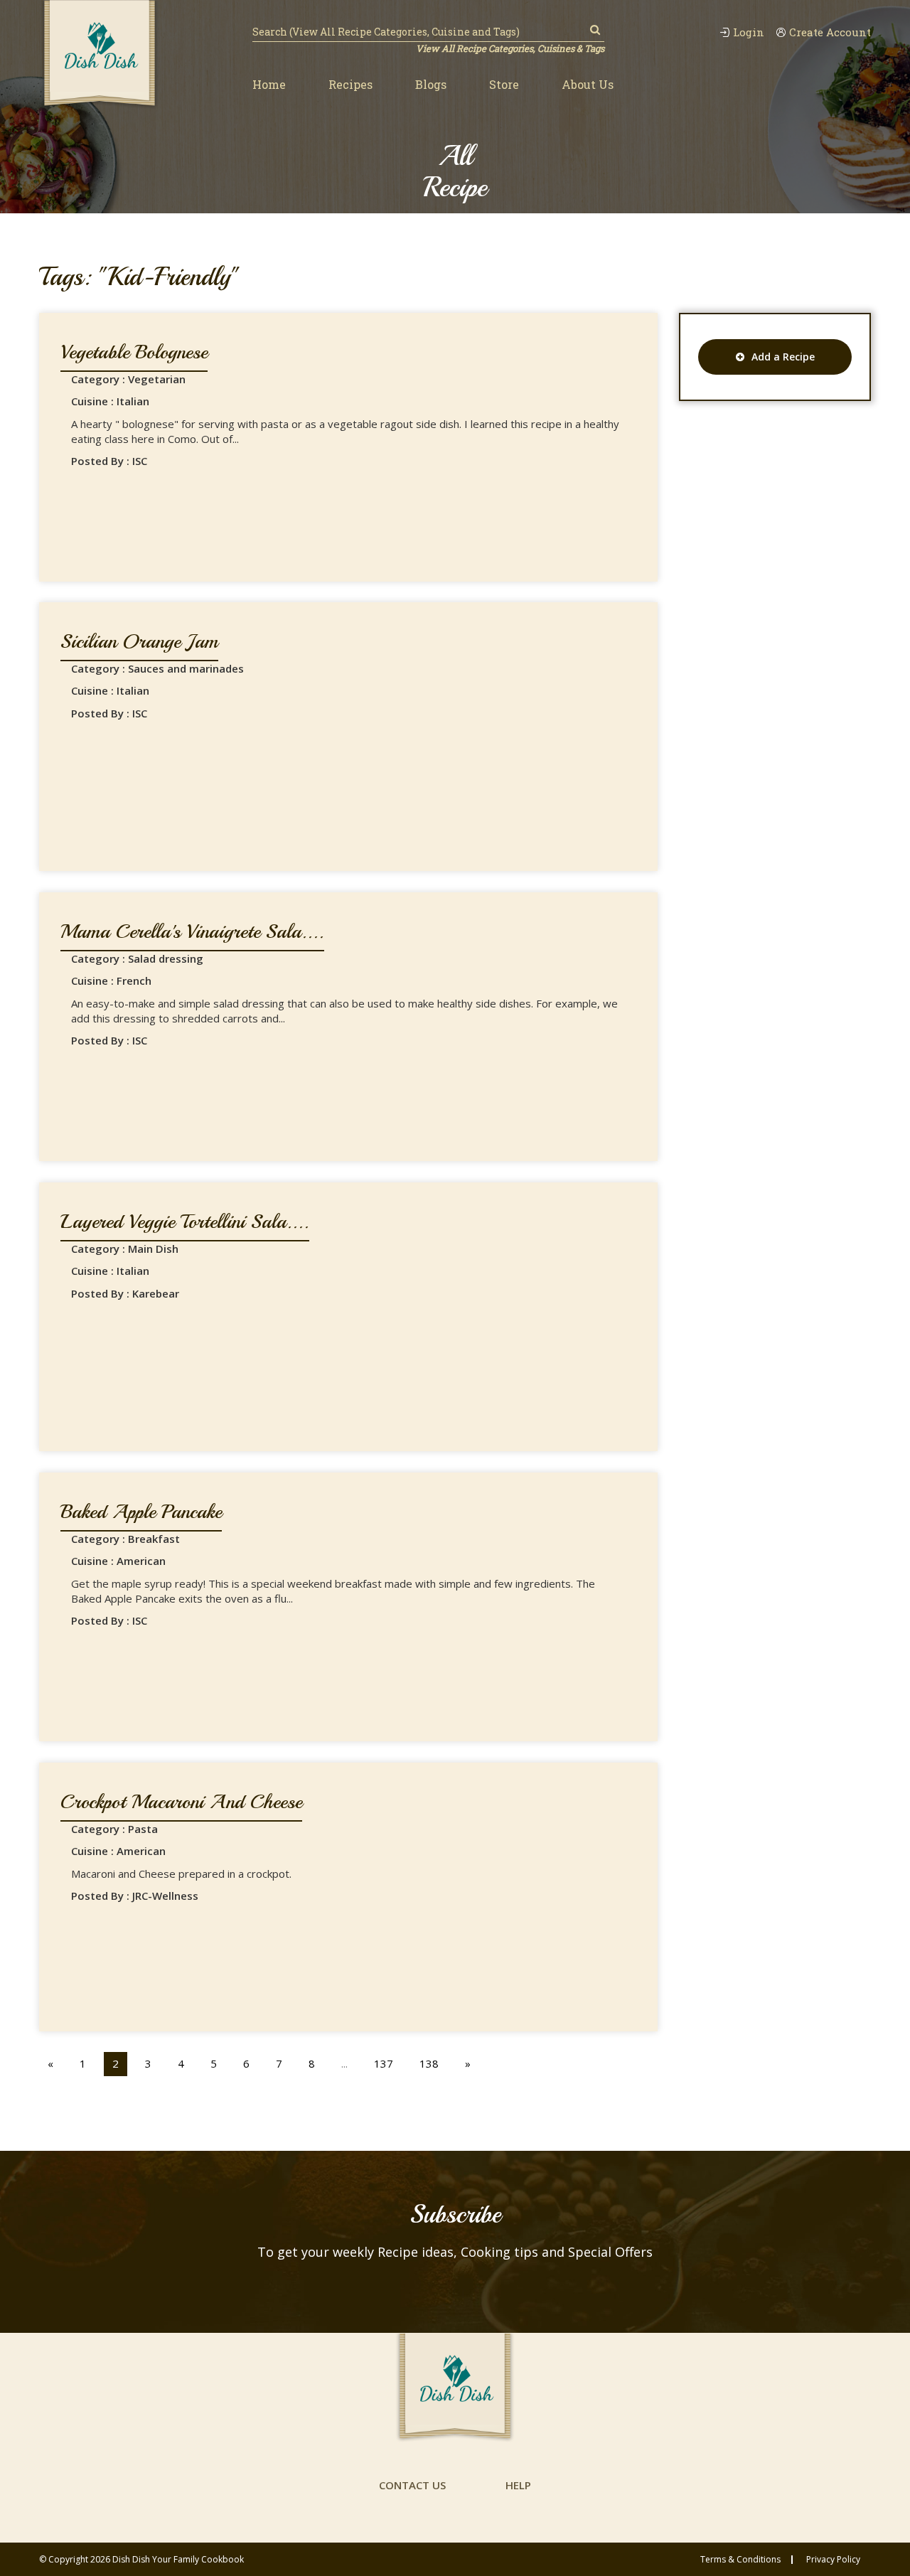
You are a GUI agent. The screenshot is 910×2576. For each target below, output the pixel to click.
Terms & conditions (740, 2560)
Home (269, 84)
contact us (412, 2485)
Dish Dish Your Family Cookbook (178, 2559)
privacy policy (833, 2560)
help (518, 2485)
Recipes (350, 84)
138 (429, 2063)
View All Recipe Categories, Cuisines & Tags (510, 48)
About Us (588, 84)
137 (384, 2063)
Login (749, 32)
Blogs (431, 84)
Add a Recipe (783, 357)
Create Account (830, 32)
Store (504, 84)
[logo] (100, 55)
